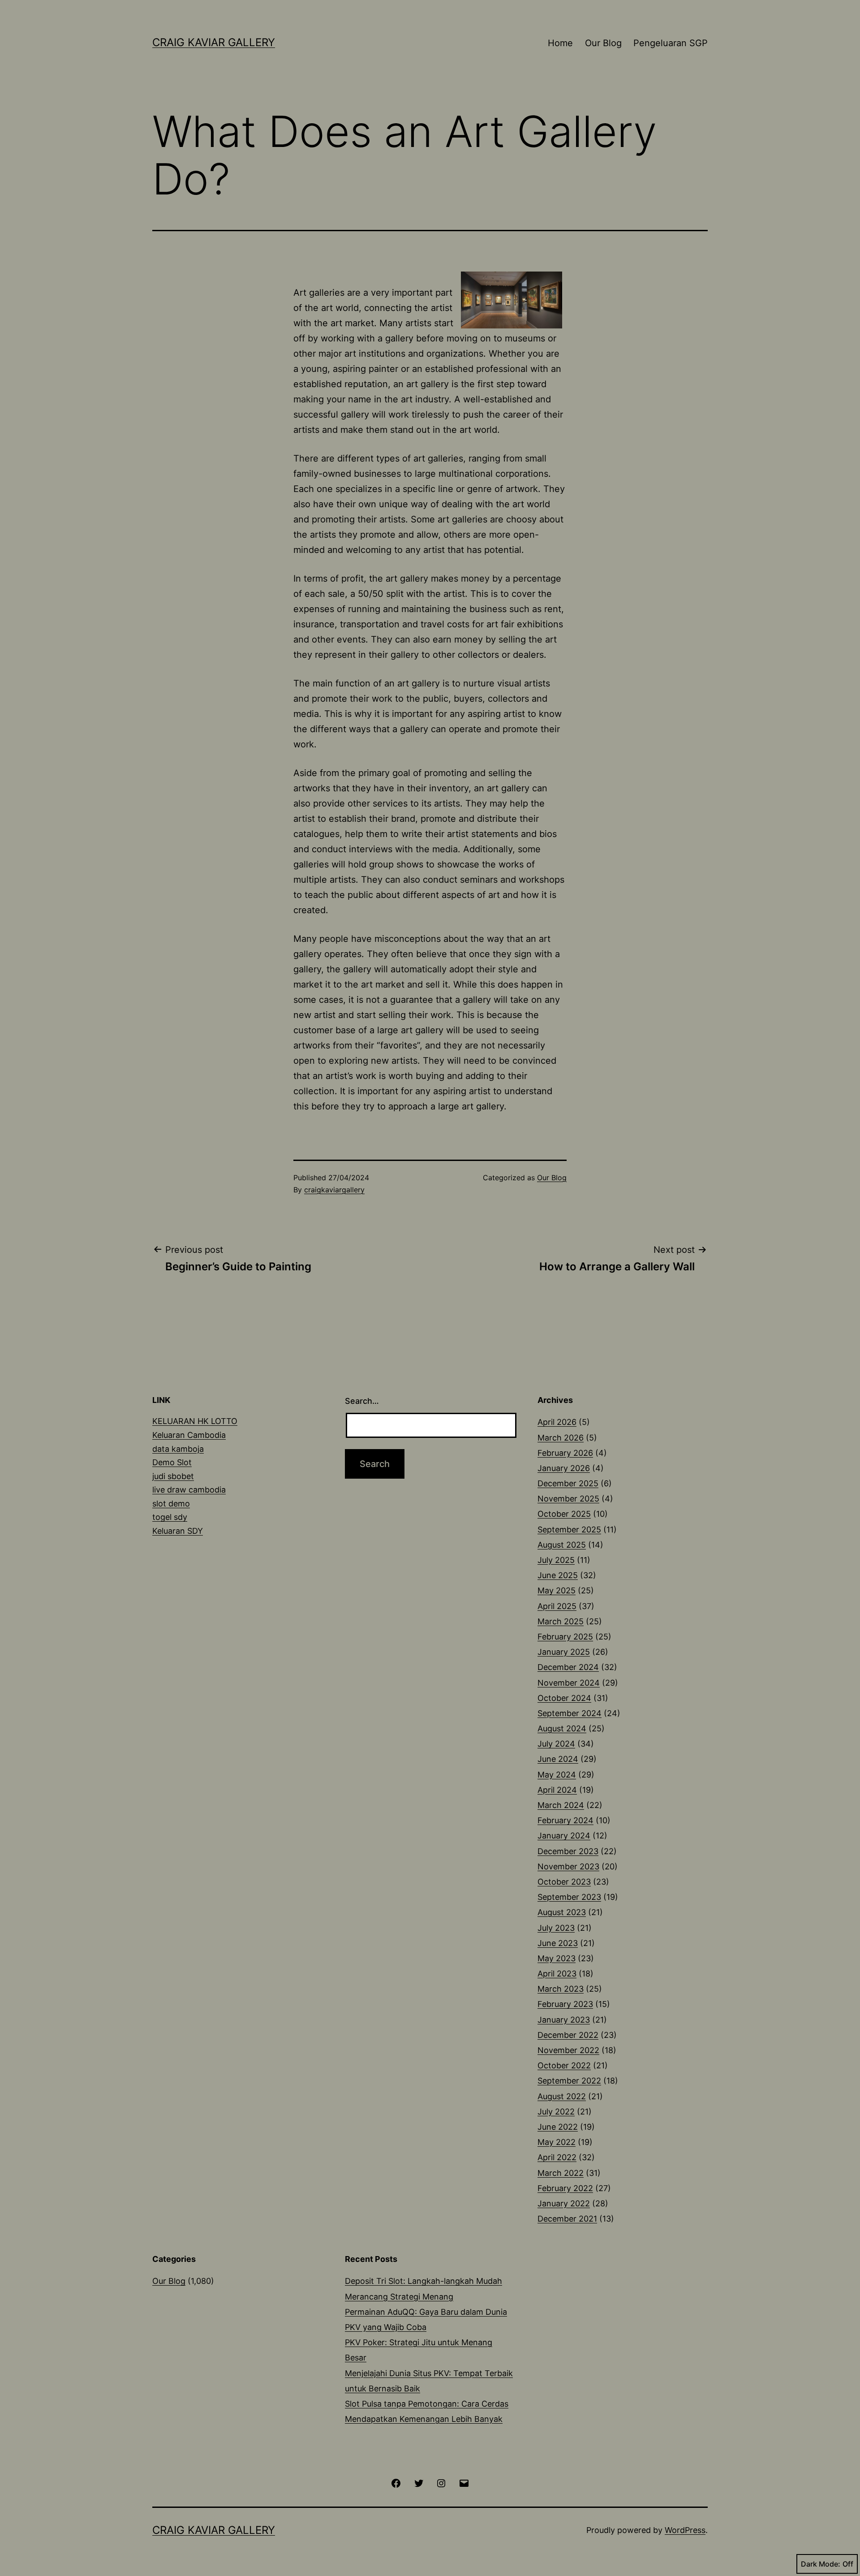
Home (560, 43)
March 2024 (561, 1805)
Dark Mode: (821, 2564)
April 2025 (557, 1606)
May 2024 (557, 1775)
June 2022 (558, 2127)
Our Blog (603, 43)
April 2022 (557, 2157)
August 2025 (562, 1545)
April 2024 (557, 1790)
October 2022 (564, 2065)
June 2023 (558, 1943)
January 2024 (564, 1836)
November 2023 (568, 1866)
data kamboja (178, 1449)
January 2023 (564, 2020)
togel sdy (170, 1517)
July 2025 (556, 1560)
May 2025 (557, 1590)
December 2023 (568, 1851)
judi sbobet (173, 1476)
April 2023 (557, 1974)
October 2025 (564, 1514)
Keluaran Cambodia (189, 1435)
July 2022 (556, 2112)
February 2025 (565, 1637)
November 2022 (568, 2050)
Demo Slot (172, 1462)
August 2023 (562, 1912)
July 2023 (556, 1928)
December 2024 (568, 1667)
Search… (362, 1401)
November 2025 (568, 1499)
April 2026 (557, 1422)
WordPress (685, 2530)
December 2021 (567, 2219)
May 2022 (557, 2142)
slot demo (171, 1504)
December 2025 (568, 1483)
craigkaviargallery (334, 1190)
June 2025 (558, 1575)
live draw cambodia (189, 1490)
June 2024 (558, 1759)
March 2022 (561, 2173)
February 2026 (565, 1453)
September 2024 (570, 1713)
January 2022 (564, 2203)
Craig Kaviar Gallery (214, 42)
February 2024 (565, 1820)
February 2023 (565, 2004)
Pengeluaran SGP (671, 43)
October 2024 (564, 1698)
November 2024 (569, 1683)
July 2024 (556, 1744)
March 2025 (561, 1621)
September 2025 (569, 1530)
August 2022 (562, 2096)
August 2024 (562, 1728)
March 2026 (561, 1438)
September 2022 (569, 2081)
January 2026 (564, 1468)
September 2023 (569, 1897)
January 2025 (564, 1652)
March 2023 (561, 1989)
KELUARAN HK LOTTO (195, 1421)
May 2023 (557, 1958)
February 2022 (565, 2188)
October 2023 (564, 1882)
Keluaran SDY (178, 1531)
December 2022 (568, 2035)
